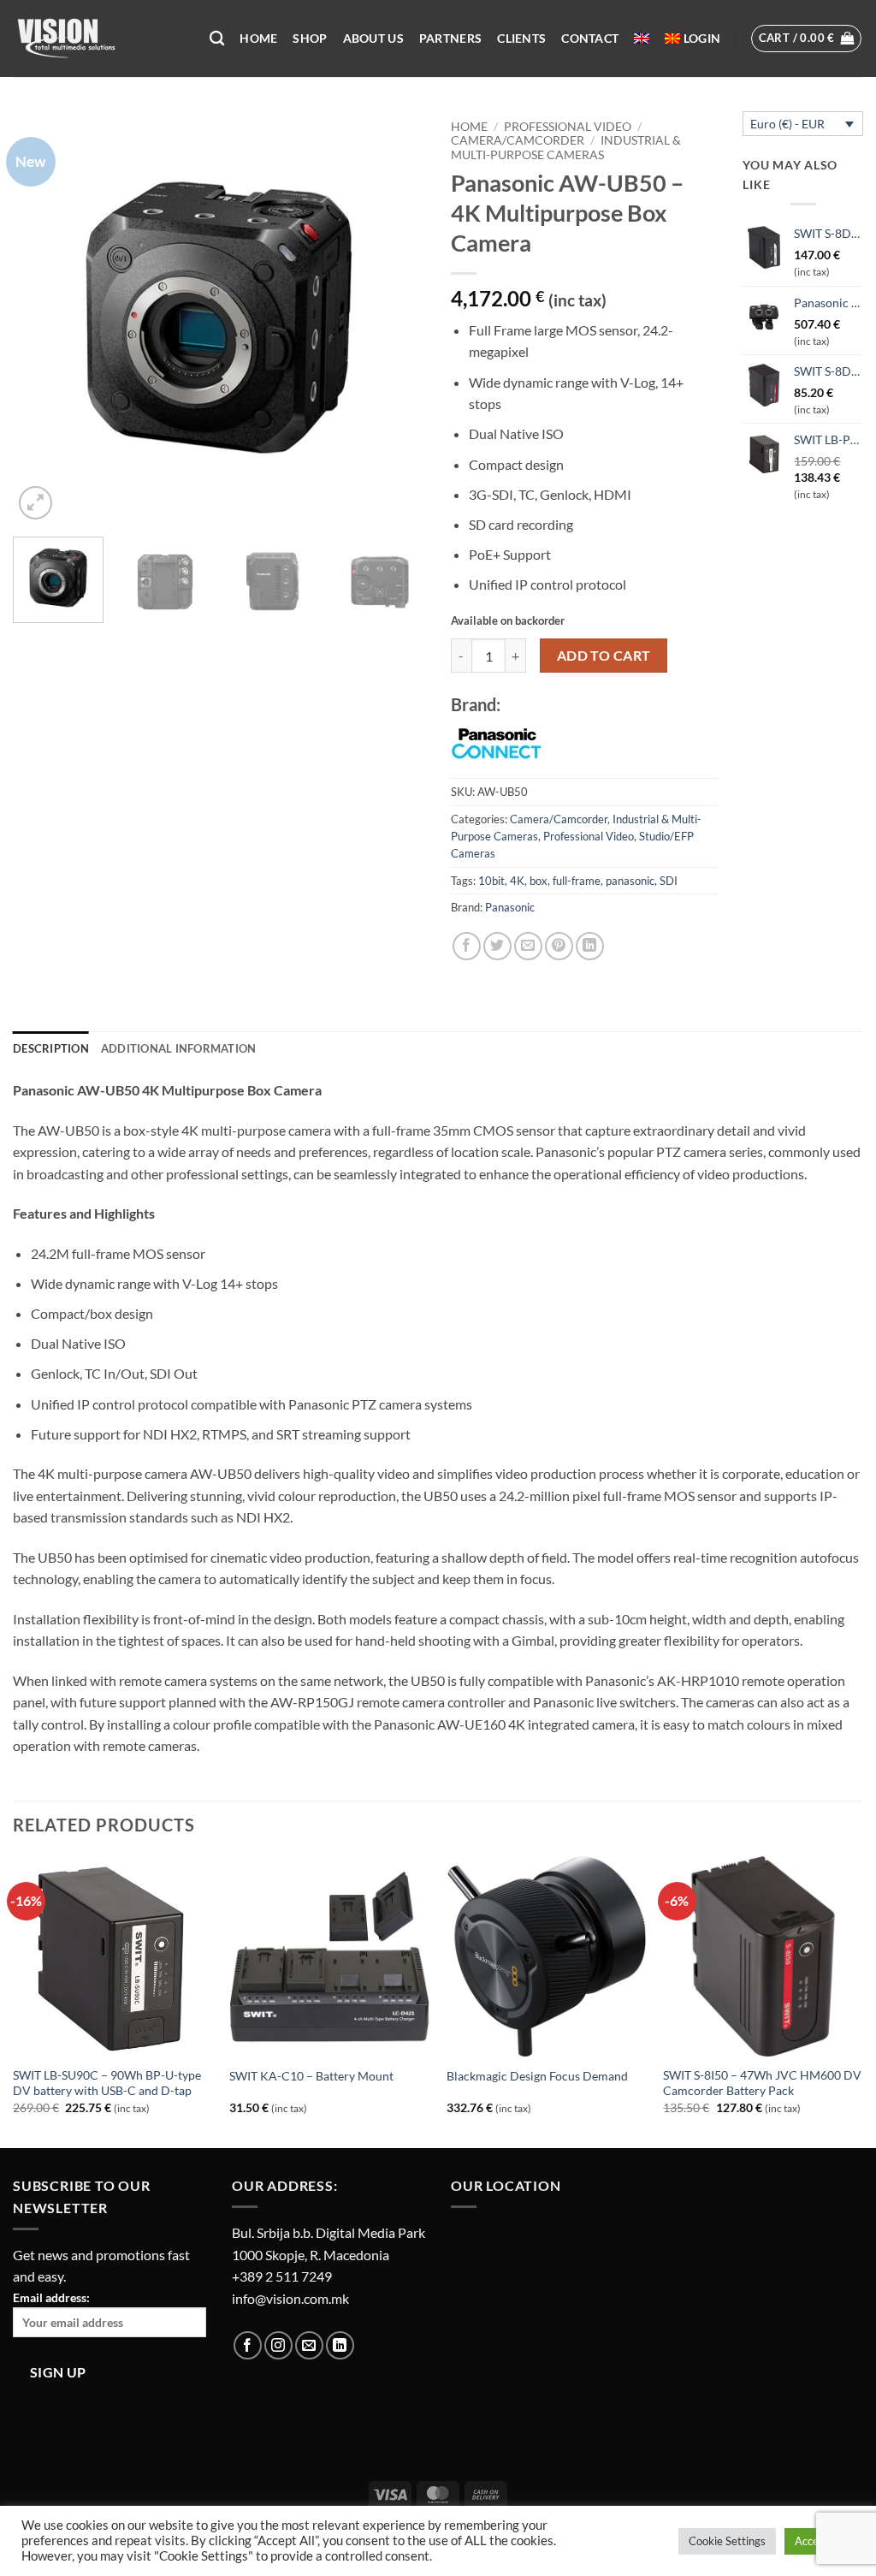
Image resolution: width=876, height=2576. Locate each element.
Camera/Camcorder (518, 140)
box (539, 881)
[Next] (395, 318)
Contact (590, 38)
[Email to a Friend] (528, 946)
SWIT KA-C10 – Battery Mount (311, 2076)
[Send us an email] (309, 2345)
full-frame (577, 881)
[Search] (217, 39)
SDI (669, 881)
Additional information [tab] (179, 1048)
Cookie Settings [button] (727, 2541)
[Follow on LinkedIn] (340, 2345)
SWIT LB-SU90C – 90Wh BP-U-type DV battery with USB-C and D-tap (107, 2083)
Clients (521, 38)
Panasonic (510, 907)
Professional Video (568, 127)
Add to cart (604, 656)
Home (258, 38)
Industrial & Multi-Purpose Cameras (566, 147)
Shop (310, 38)
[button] (702, 39)
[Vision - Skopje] (98, 39)
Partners (450, 38)
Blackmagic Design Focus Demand (537, 2076)
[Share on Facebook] (467, 946)
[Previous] (43, 318)
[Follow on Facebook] (248, 2345)
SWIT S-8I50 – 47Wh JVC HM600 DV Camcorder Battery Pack (762, 2083)
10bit (491, 881)
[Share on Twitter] (497, 946)
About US (373, 38)
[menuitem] (642, 39)
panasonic (630, 881)
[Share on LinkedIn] (590, 946)
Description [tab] (51, 1048)
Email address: (51, 2297)
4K (517, 881)
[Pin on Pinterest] (559, 946)
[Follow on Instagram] (278, 2345)
